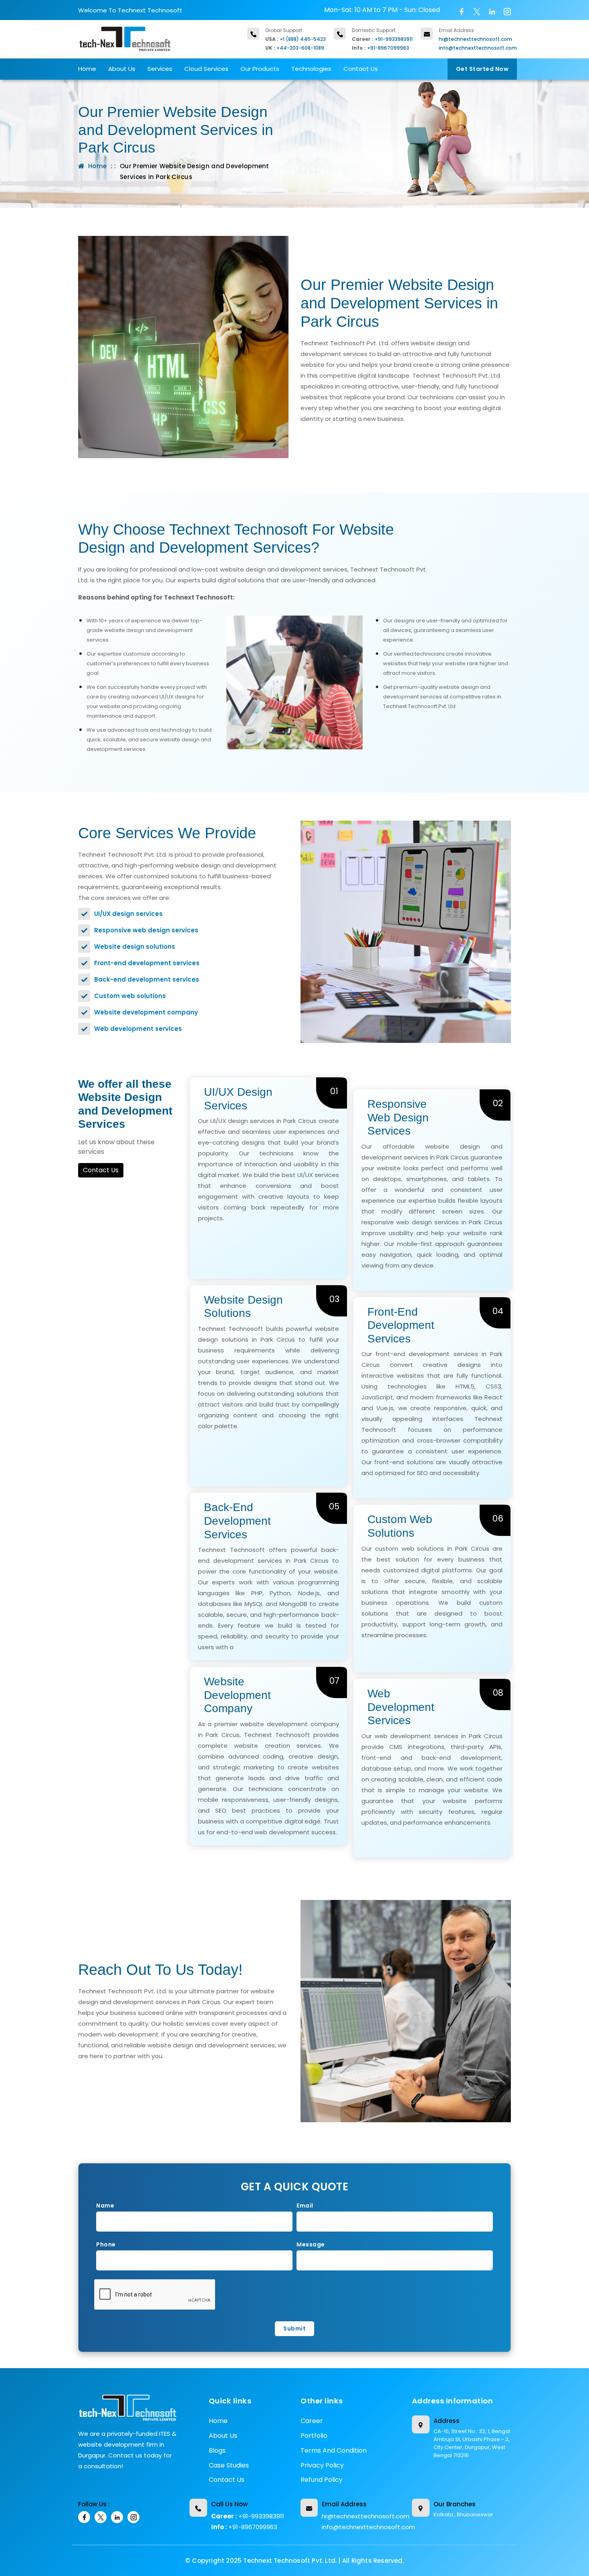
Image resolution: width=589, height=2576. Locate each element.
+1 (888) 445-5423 (303, 39)
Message (311, 2244)
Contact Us (361, 69)
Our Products (260, 69)
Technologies (311, 69)
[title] (128, 2411)
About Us (122, 69)
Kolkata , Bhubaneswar (463, 2515)
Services (160, 69)
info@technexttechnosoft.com (478, 48)
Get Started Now (482, 69)
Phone (106, 2244)
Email (305, 2206)
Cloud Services (206, 69)
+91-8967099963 (388, 48)
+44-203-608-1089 (300, 48)
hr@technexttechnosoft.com (475, 39)
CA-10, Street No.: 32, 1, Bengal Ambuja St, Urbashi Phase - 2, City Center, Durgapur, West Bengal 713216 (472, 2443)
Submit (294, 2328)
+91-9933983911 (394, 39)
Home (87, 69)
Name (105, 2206)
